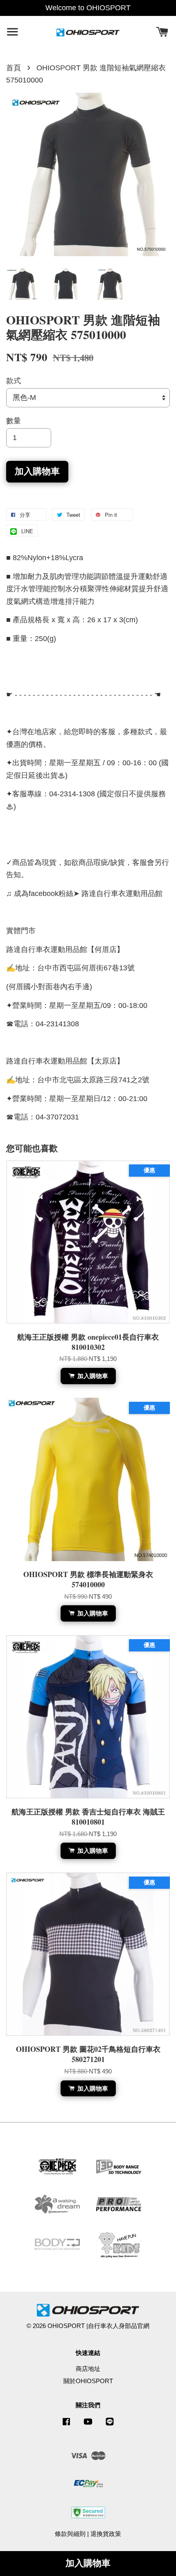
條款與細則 (70, 2534)
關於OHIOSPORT (88, 2381)
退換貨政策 (106, 2534)
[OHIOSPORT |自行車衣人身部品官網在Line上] (110, 2425)
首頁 (14, 68)
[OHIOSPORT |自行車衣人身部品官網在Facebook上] (66, 2425)
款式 (14, 381)
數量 (14, 421)
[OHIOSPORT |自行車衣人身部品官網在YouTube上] (88, 2425)
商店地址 (88, 2369)
